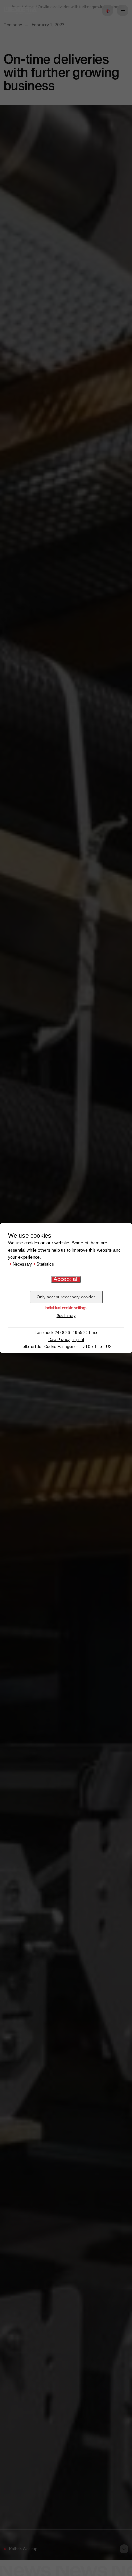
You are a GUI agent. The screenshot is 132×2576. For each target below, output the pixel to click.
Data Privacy (59, 1340)
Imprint (78, 1340)
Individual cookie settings (66, 1308)
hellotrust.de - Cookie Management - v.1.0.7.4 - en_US (66, 1347)
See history (66, 1316)
